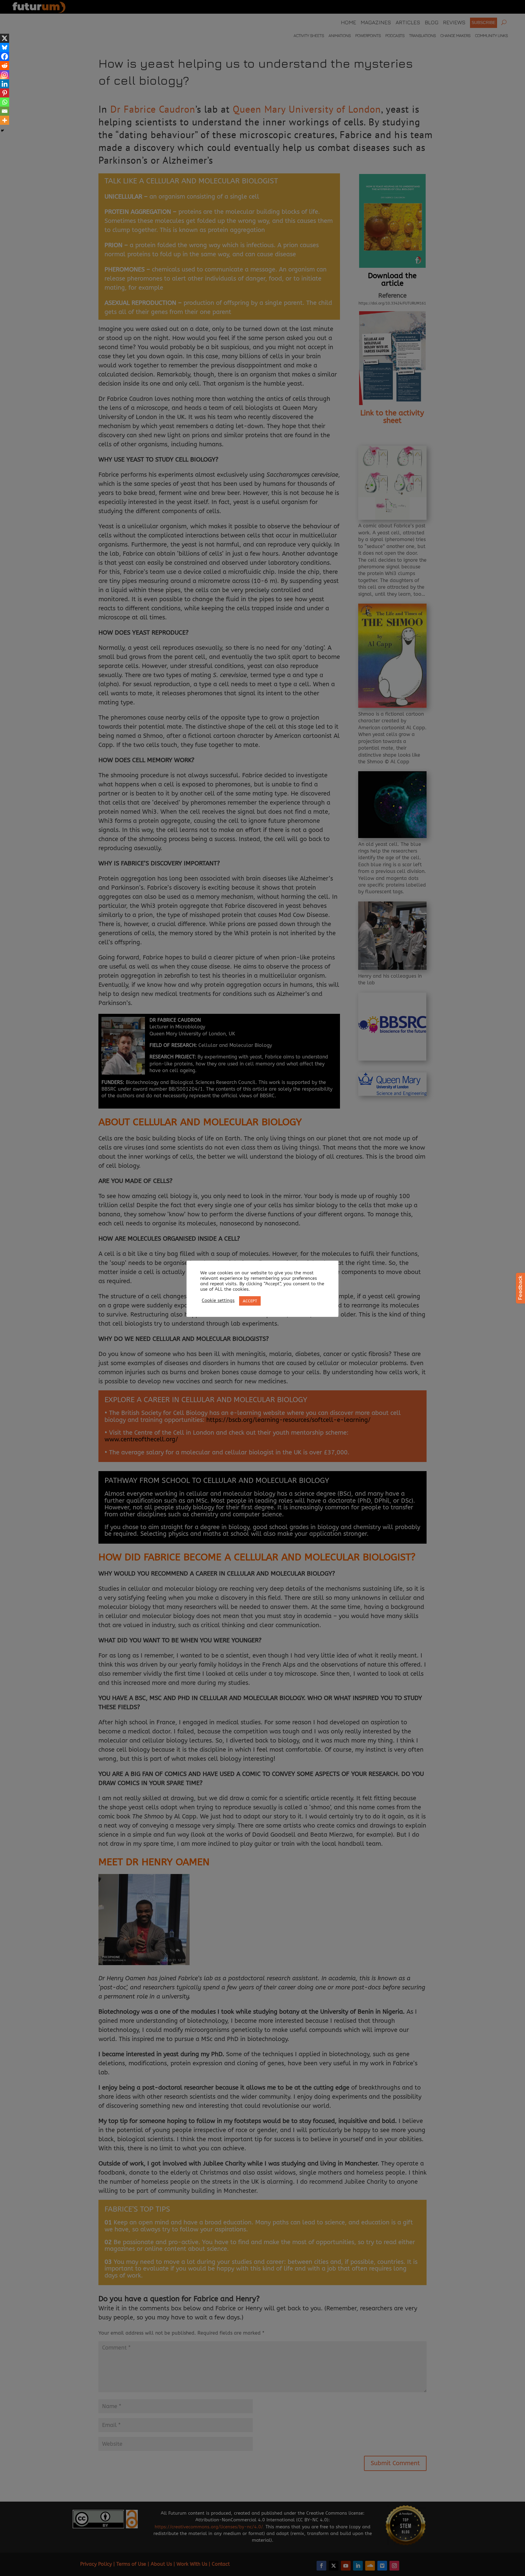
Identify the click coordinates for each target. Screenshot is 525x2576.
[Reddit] (5, 66)
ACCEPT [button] (250, 1301)
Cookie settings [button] (218, 1301)
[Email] (5, 111)
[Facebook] (5, 56)
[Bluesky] (5, 47)
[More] (5, 120)
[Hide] (2, 131)
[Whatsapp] (5, 102)
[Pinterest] (5, 93)
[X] (5, 38)
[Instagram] (5, 75)
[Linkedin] (5, 84)
